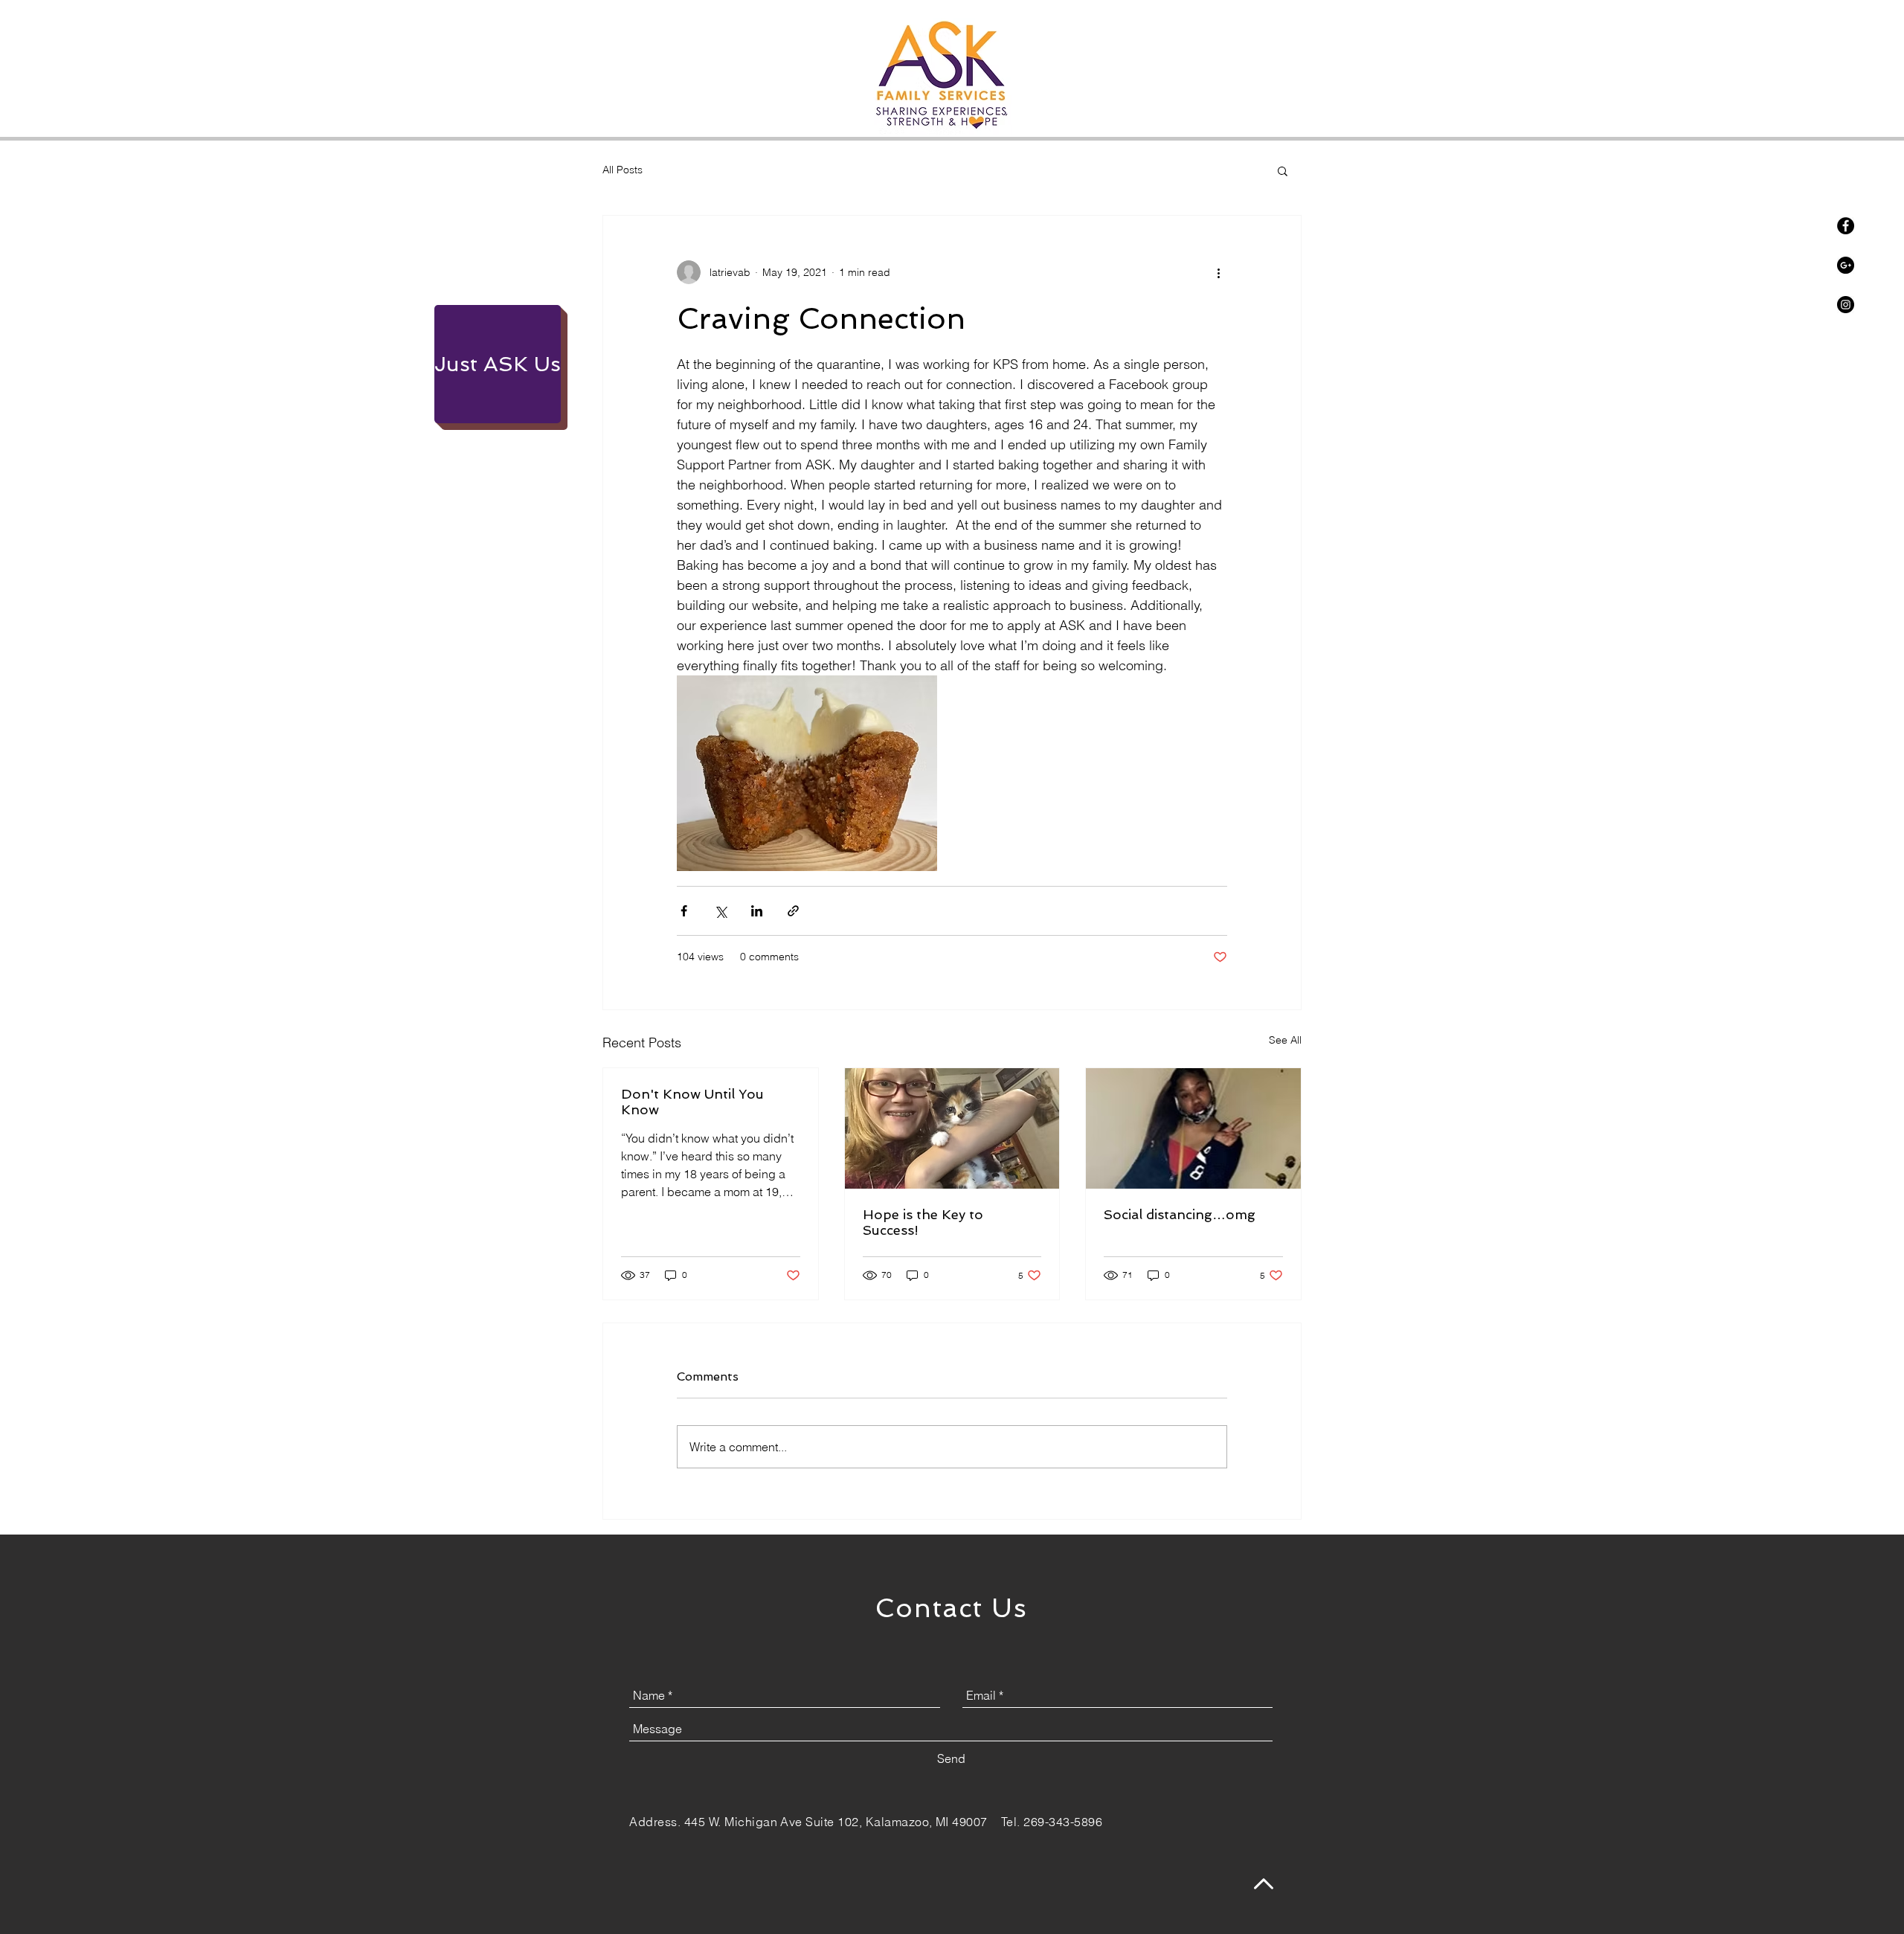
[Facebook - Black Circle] (1846, 226)
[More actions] (1218, 272)
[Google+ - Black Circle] (1846, 265)
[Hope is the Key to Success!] (952, 1128)
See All (1285, 1040)
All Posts (623, 170)
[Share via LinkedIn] (757, 911)
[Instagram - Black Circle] (1846, 305)
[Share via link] (793, 911)
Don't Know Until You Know (692, 1102)
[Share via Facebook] (684, 911)
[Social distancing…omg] (1193, 1128)
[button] (1283, 170)
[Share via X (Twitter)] (720, 911)
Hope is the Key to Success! (923, 1222)
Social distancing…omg (1180, 1214)
